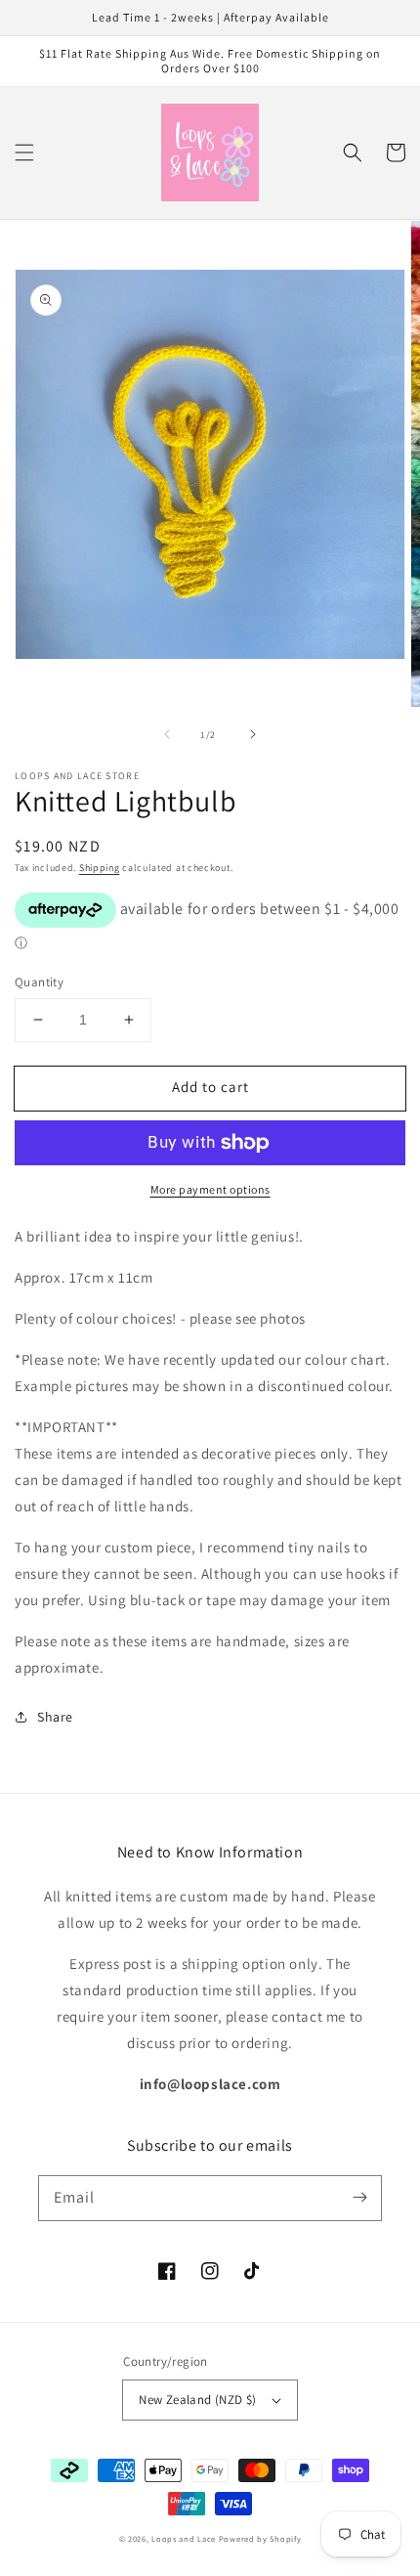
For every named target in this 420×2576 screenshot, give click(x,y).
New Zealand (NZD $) (198, 2400)
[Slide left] (167, 734)
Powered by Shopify (260, 2538)
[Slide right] (253, 734)
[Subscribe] (359, 2198)
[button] (24, 153)
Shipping (100, 868)
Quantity (39, 982)
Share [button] (55, 1717)
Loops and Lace (184, 2538)
